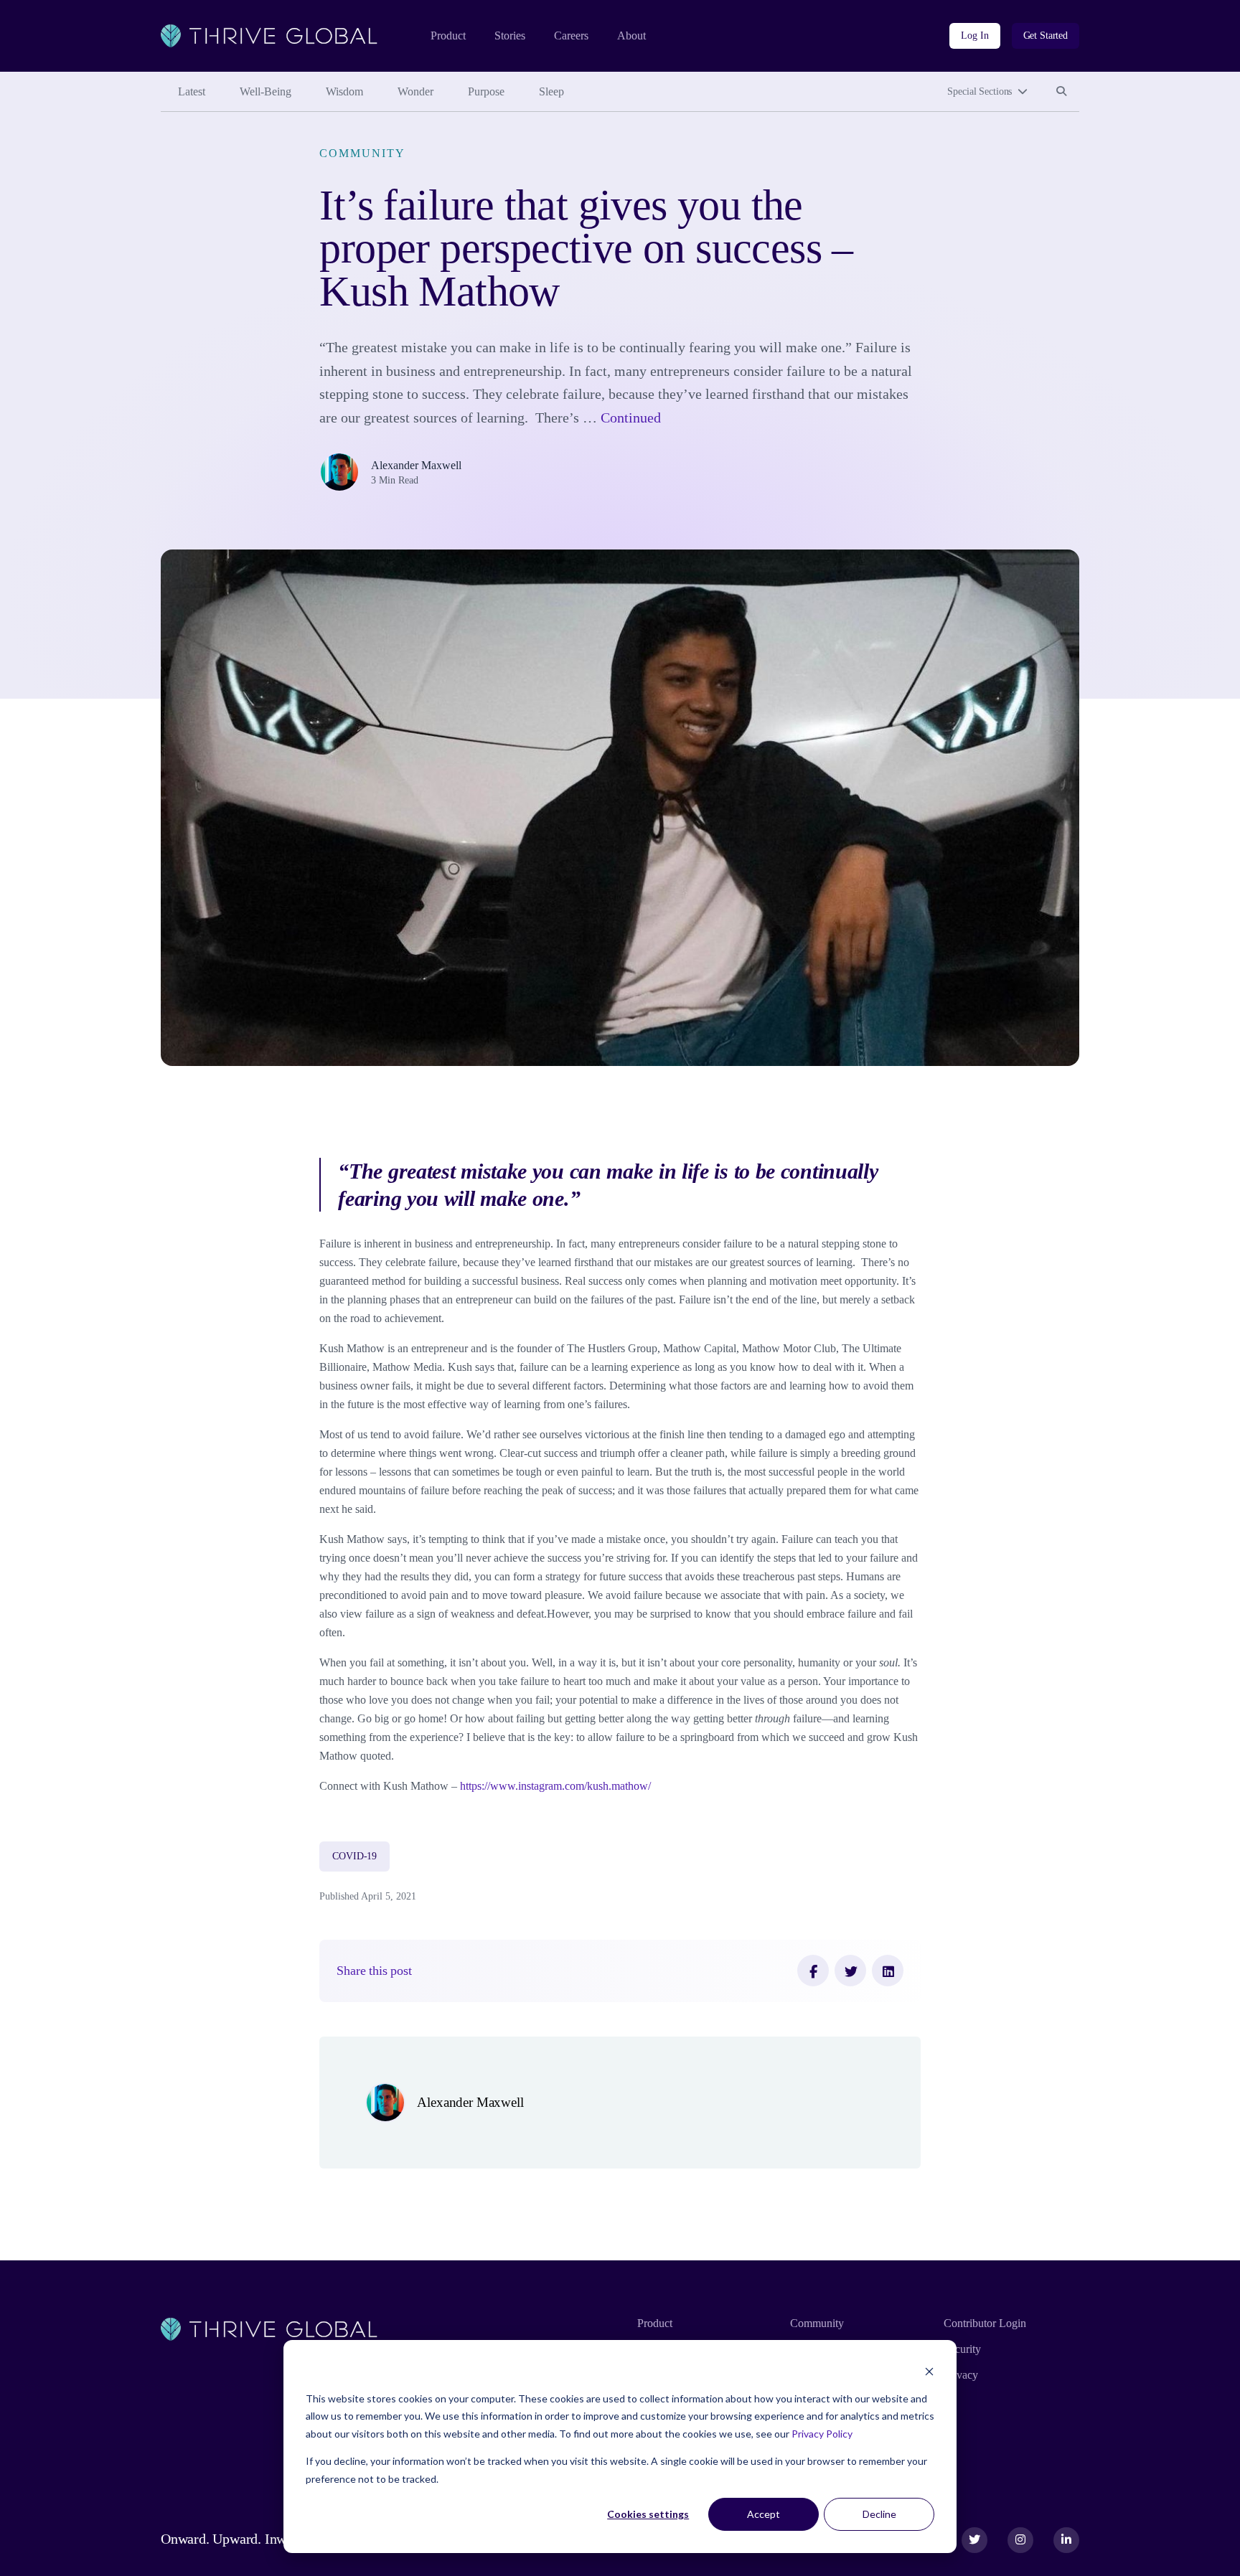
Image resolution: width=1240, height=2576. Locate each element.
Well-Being (266, 91)
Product (448, 36)
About (631, 36)
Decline (879, 2514)
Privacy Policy (822, 2434)
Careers (571, 36)
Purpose (486, 91)
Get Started (1046, 36)
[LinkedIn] (888, 1971)
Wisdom (344, 91)
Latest (192, 91)
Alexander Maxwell (416, 465)
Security (962, 2349)
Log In (974, 36)
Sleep (551, 91)
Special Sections (980, 91)
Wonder (415, 91)
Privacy (961, 2375)
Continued (631, 417)
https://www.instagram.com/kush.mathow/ (555, 1786)
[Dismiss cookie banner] (929, 2371)
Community (362, 153)
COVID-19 (354, 1856)
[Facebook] (813, 1971)
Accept (764, 2514)
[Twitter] (850, 1971)
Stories (510, 36)
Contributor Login (985, 2323)
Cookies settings (648, 2514)
